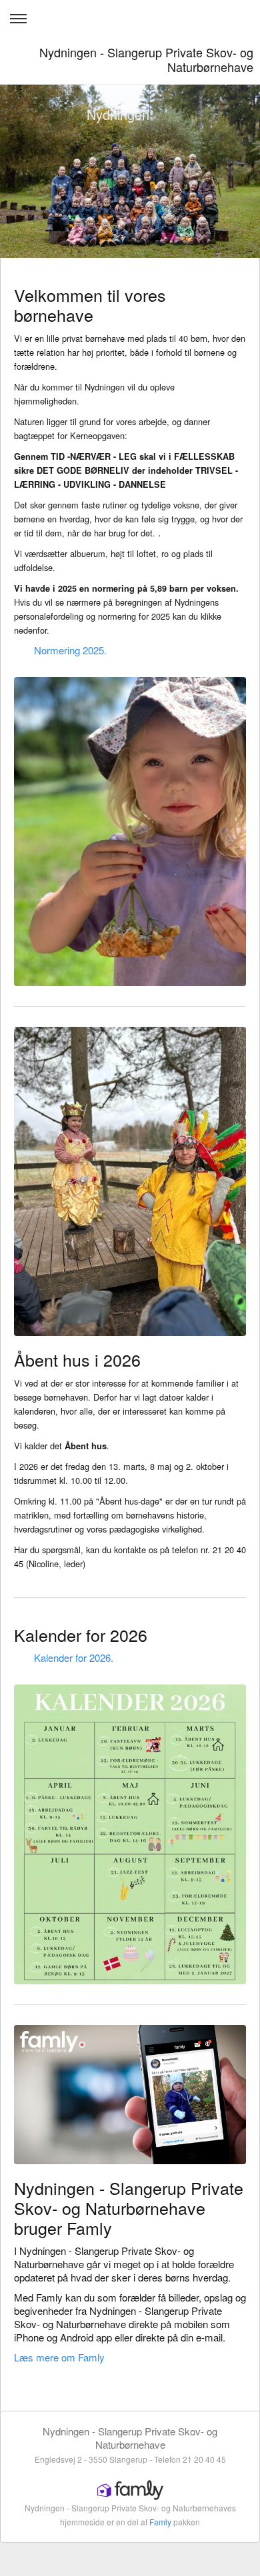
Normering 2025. (70, 650)
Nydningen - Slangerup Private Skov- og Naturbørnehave (146, 59)
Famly (160, 2522)
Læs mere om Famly (59, 2357)
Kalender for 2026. (74, 1657)
